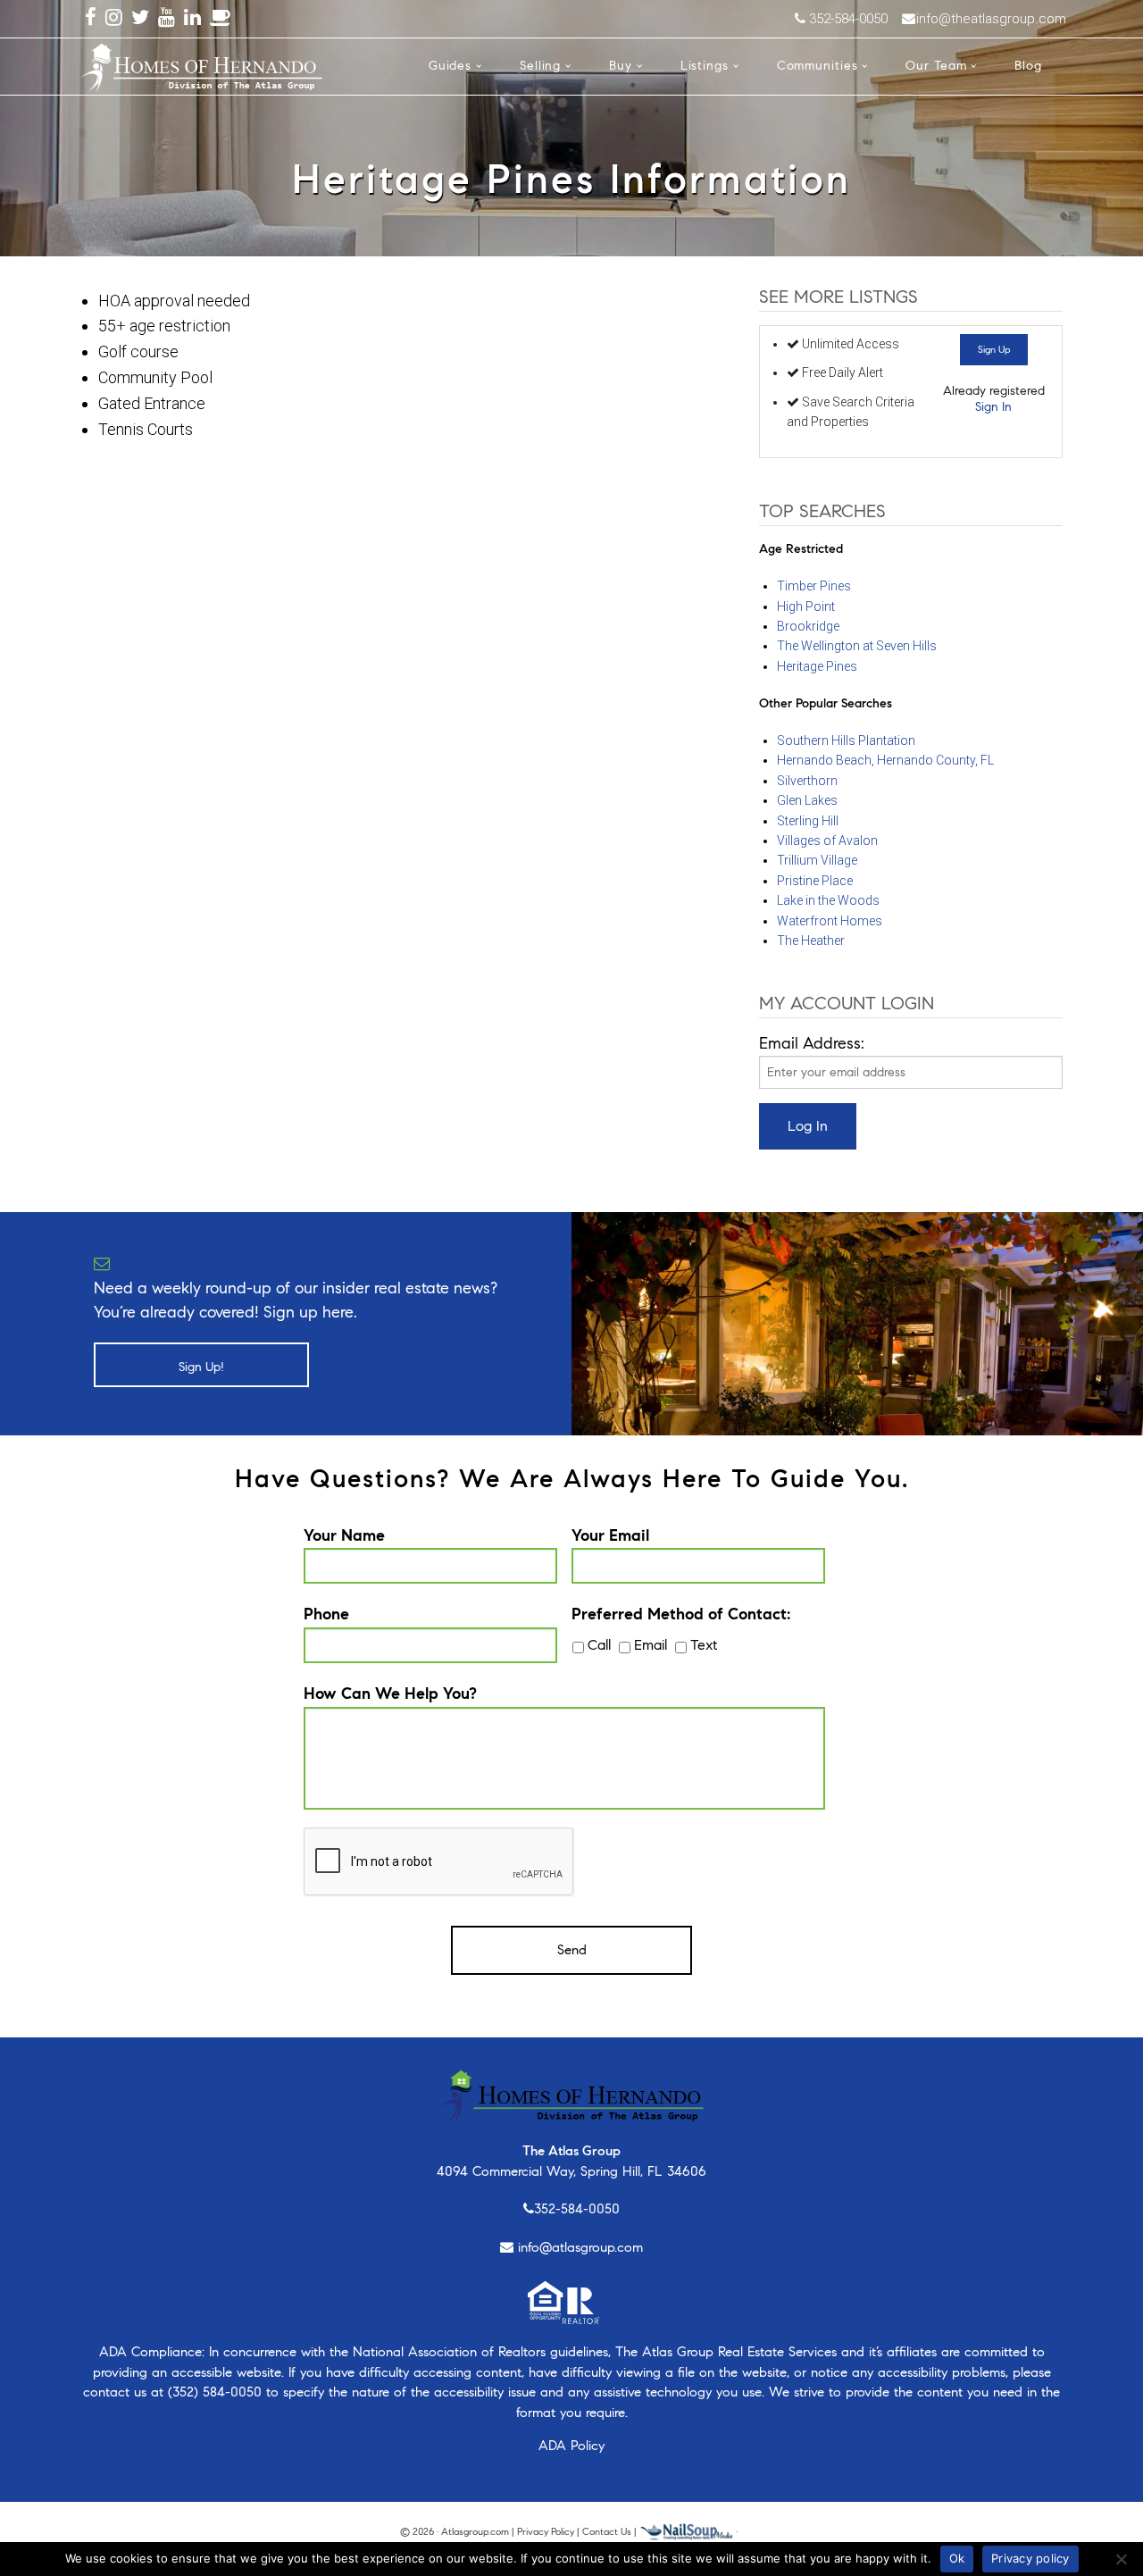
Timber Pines (814, 586)
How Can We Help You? (390, 1694)
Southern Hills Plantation (846, 740)
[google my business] (221, 18)
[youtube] (167, 18)
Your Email (610, 1535)
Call (599, 1645)
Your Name (344, 1535)
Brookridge (808, 626)
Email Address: (812, 1043)
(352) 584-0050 (215, 2392)
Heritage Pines (817, 666)
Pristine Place (815, 881)
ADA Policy (571, 2446)
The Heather (811, 941)
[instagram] (114, 18)
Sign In (993, 407)
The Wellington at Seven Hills (857, 646)
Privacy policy (1030, 2558)
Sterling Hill (808, 821)
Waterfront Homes (830, 921)
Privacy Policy (546, 2531)
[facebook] (91, 18)
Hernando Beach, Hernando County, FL (885, 760)
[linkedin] (192, 18)
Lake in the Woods (828, 900)
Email (651, 1645)
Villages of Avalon (827, 841)
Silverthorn (807, 781)
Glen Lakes (807, 800)
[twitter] (140, 18)
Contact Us (607, 2531)
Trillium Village (817, 860)
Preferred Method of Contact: (681, 1614)
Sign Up (994, 349)
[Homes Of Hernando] (202, 64)
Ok (957, 2558)
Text (704, 1645)
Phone (326, 1614)
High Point (806, 606)
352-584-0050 (577, 2209)
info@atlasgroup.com (580, 2247)
